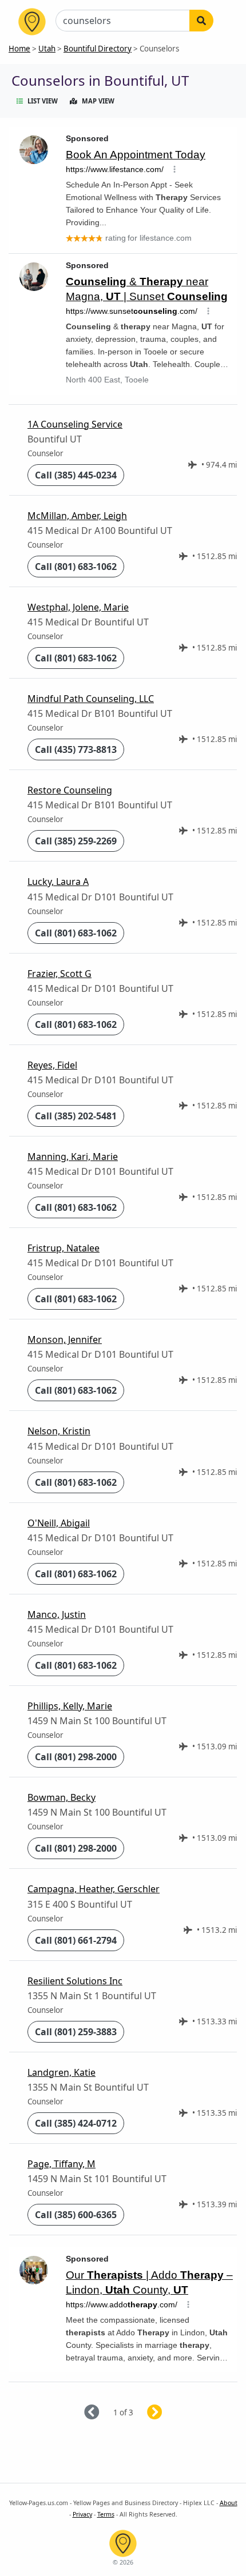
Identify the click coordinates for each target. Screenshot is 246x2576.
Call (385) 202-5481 (76, 1116)
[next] (168, 2413)
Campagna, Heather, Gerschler (94, 1889)
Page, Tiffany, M (61, 2164)
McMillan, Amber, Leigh (77, 516)
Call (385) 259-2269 (76, 841)
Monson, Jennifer (65, 1339)
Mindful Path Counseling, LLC (91, 699)
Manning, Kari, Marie (73, 1157)
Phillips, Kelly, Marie (70, 1706)
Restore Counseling (70, 790)
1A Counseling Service (75, 424)
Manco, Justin (57, 1614)
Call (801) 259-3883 (76, 2032)
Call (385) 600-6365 (76, 2215)
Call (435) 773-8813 (76, 749)
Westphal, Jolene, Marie (78, 607)
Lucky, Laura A (58, 882)
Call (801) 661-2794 (76, 1940)
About (229, 2503)
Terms (106, 2514)
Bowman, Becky (61, 1797)
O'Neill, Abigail (59, 1523)
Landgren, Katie (61, 2072)
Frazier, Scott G (59, 974)
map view (98, 101)
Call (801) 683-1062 (76, 567)
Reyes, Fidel (52, 1065)
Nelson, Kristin (59, 1431)
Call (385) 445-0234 (76, 475)
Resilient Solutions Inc (75, 1981)
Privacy (82, 2514)
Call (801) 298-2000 (76, 1757)
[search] (201, 21)
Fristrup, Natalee (64, 1248)
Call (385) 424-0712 (76, 2123)
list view (43, 101)
